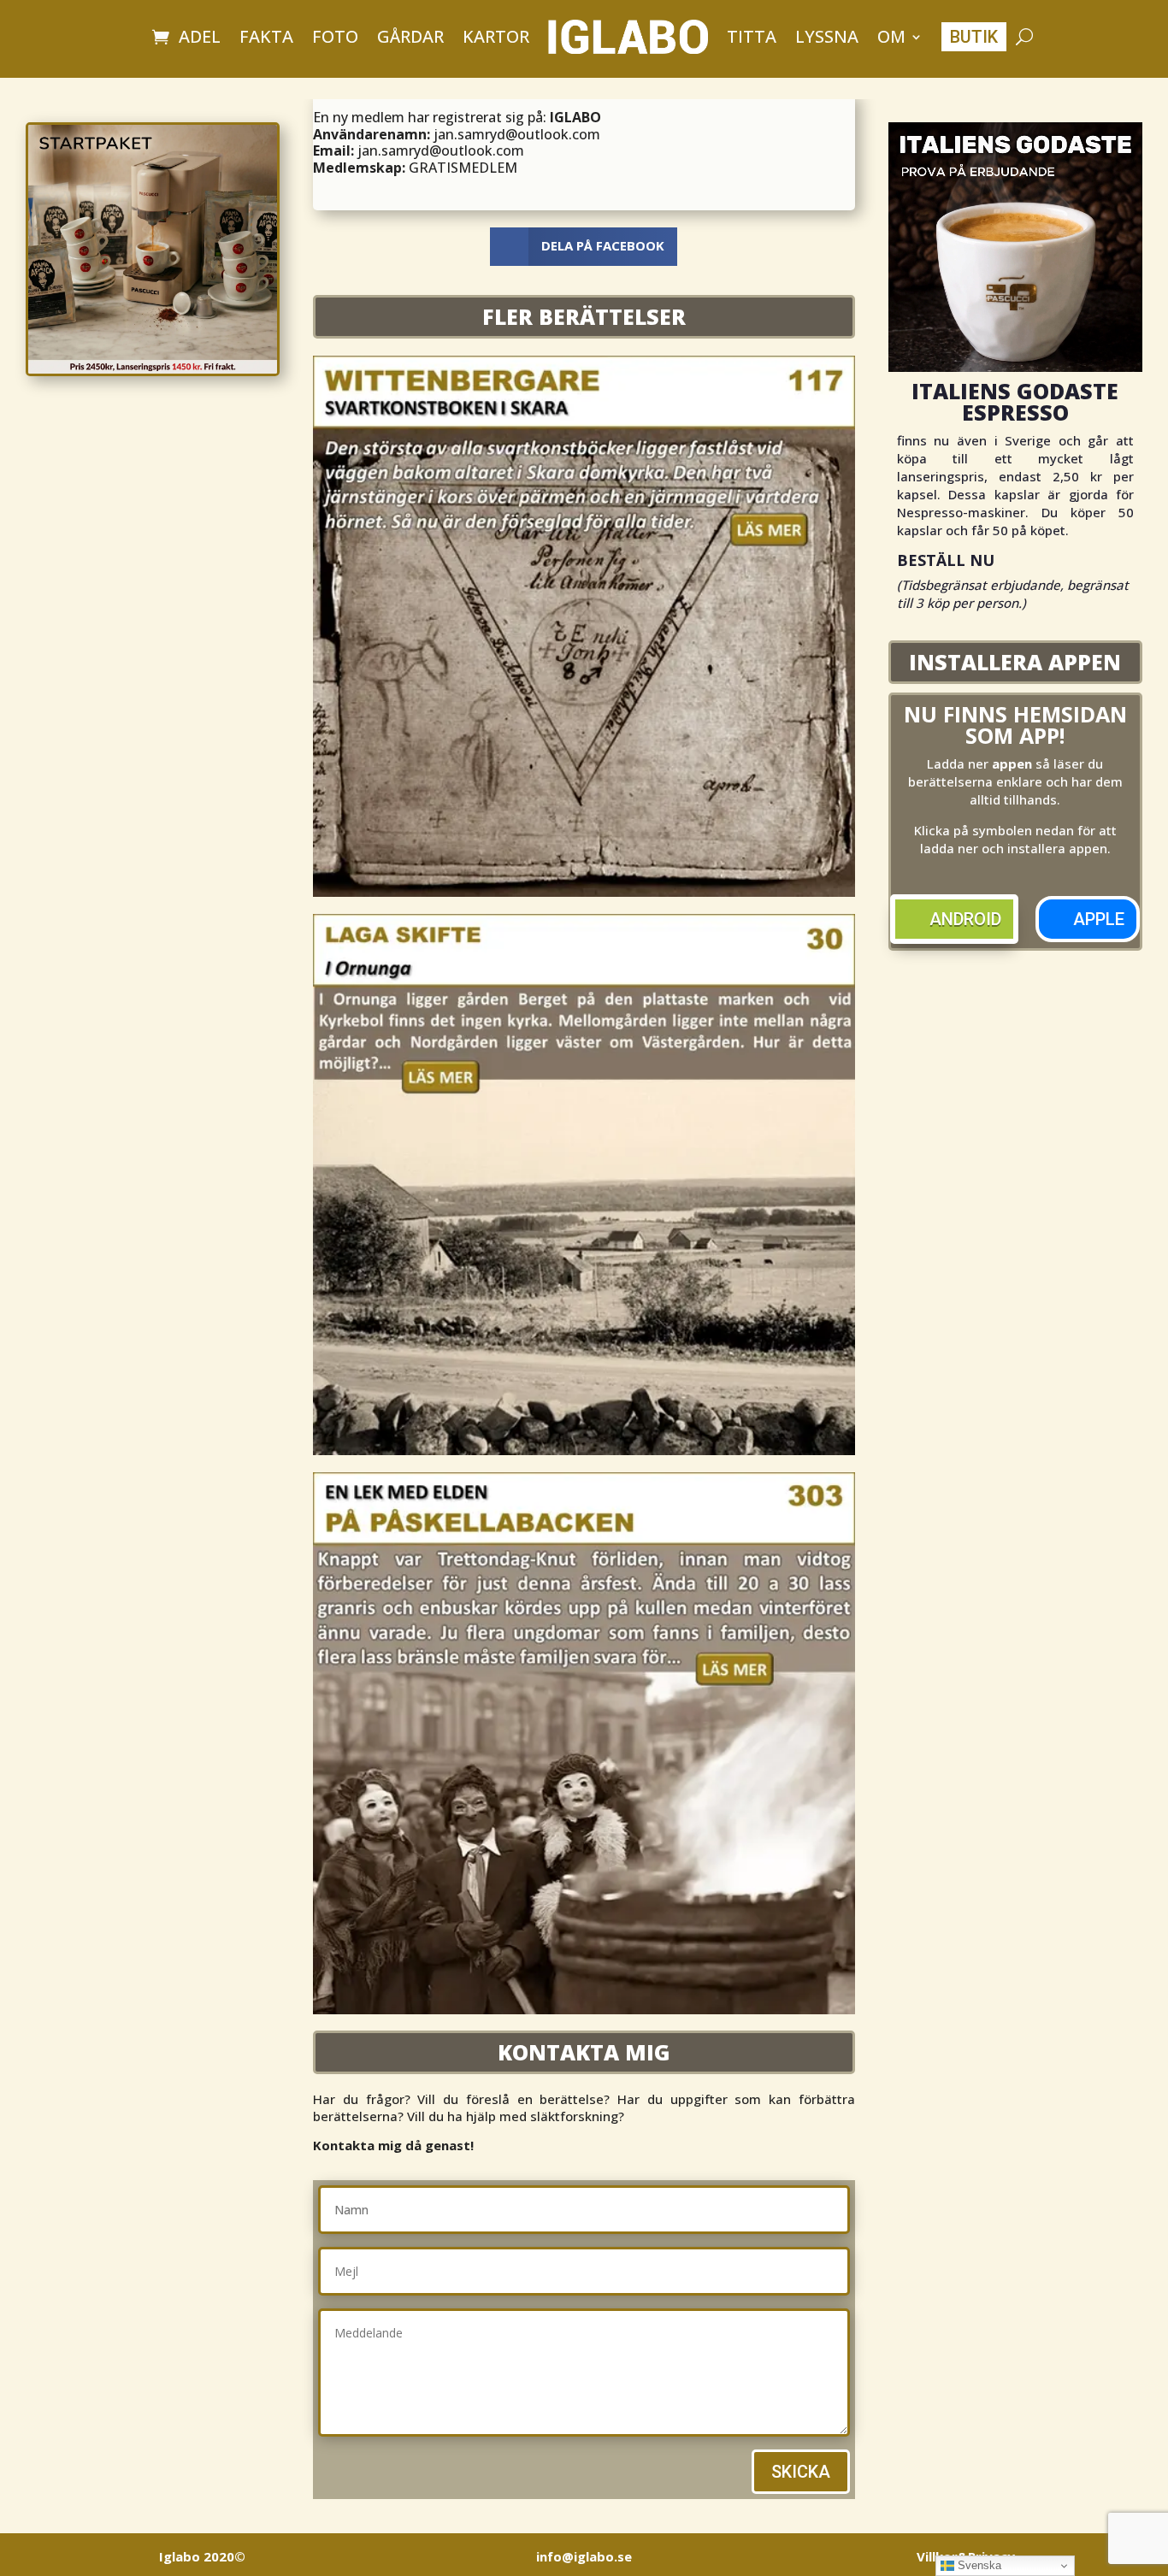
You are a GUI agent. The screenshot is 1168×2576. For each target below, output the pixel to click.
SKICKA (801, 2472)
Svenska (978, 2565)
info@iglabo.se (584, 2556)
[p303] (584, 2009)
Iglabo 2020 (202, 2556)
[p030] (584, 1450)
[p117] (584, 892)
